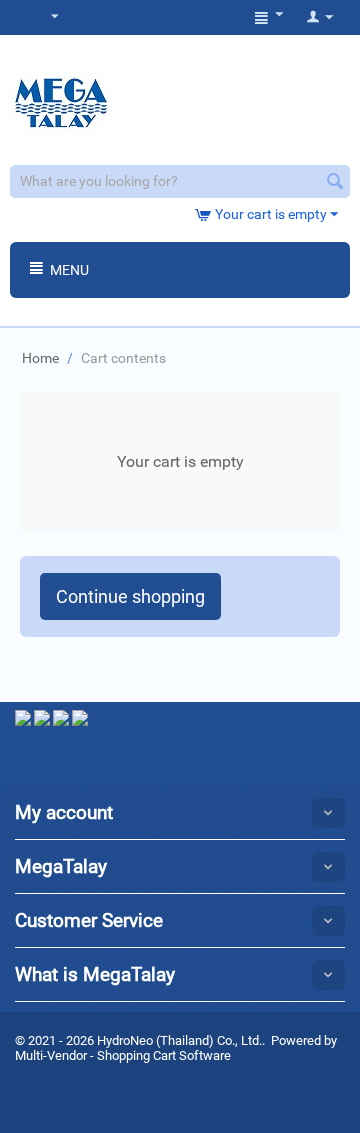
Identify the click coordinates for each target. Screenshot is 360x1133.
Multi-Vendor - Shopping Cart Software (123, 1055)
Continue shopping (130, 596)
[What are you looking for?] (335, 183)
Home (40, 358)
